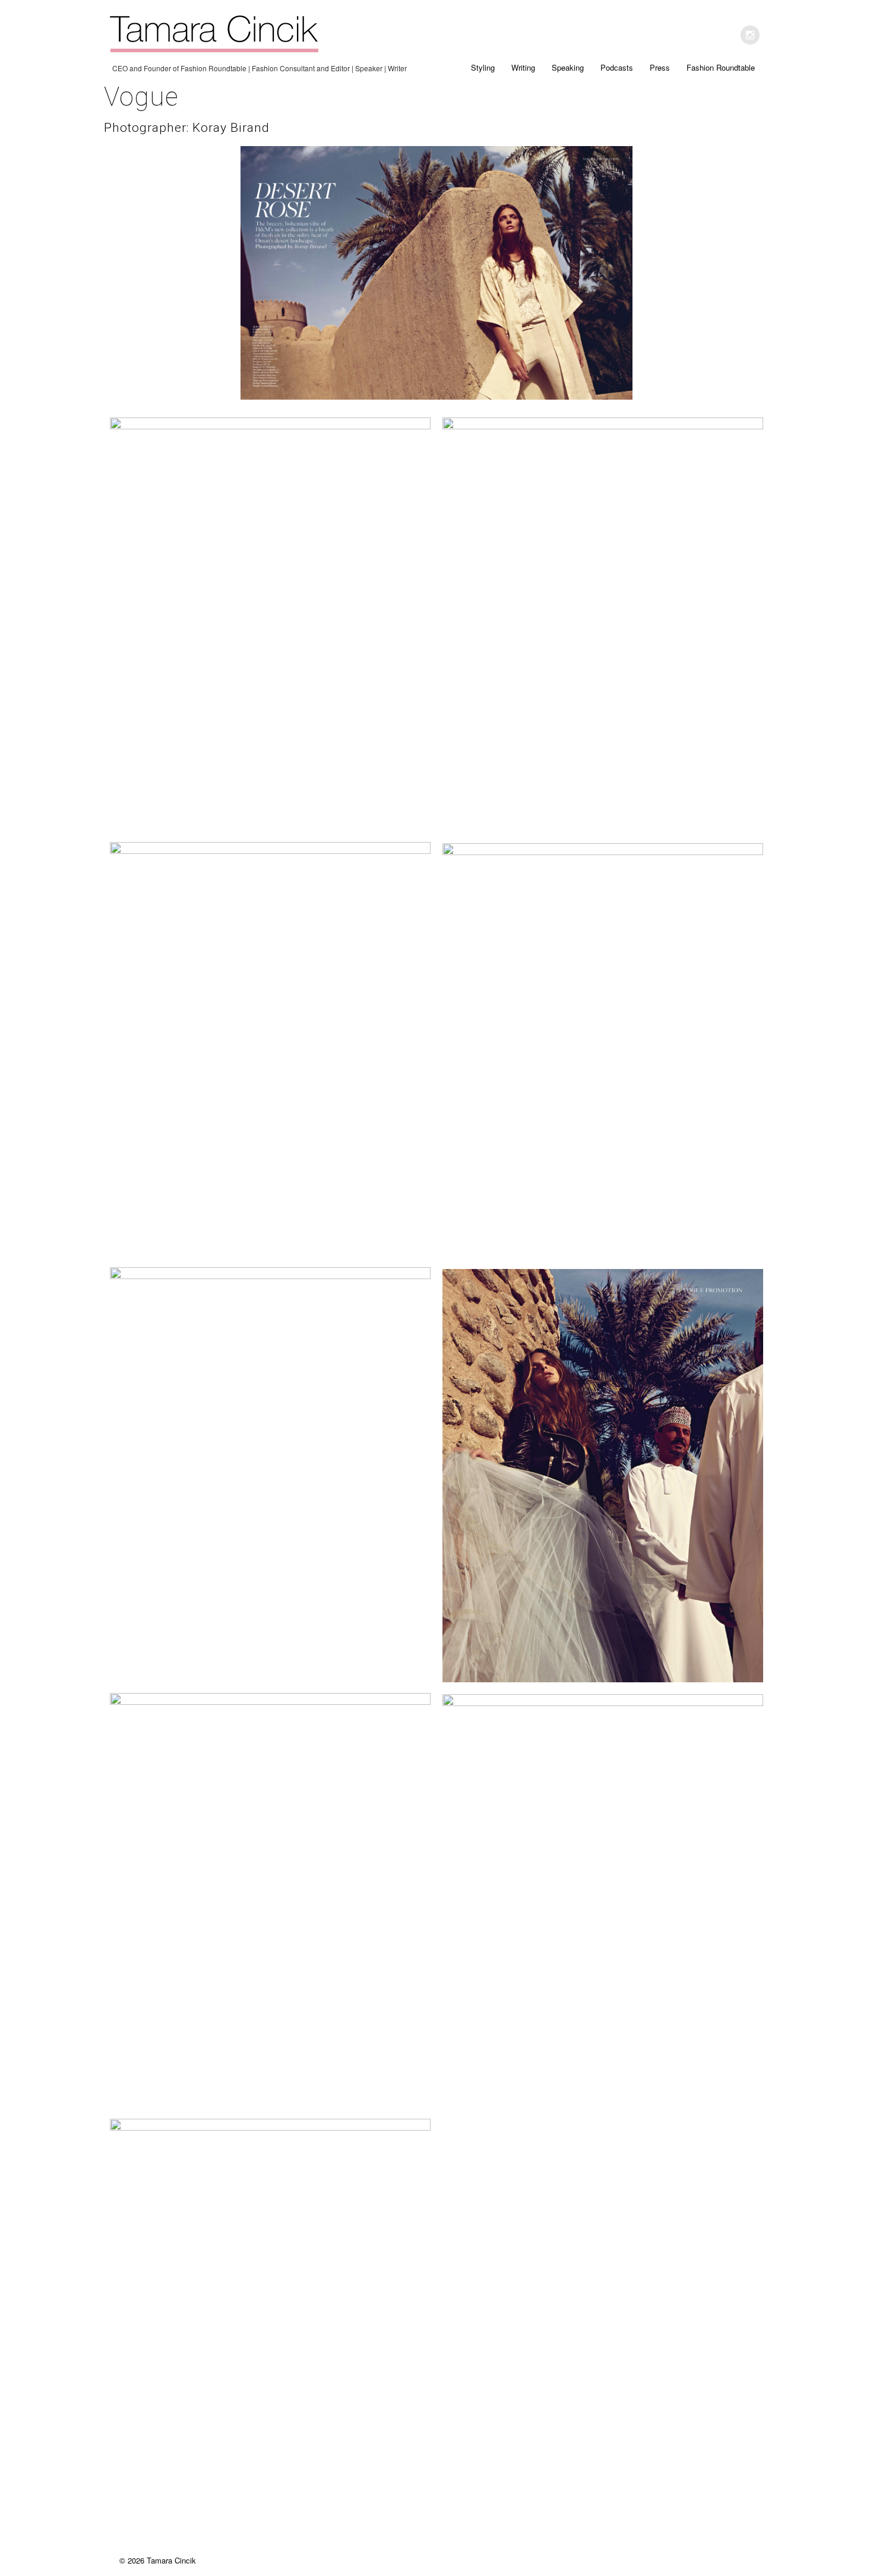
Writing (523, 67)
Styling (483, 67)
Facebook (700, 35)
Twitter (725, 35)
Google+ (750, 35)
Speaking (568, 67)
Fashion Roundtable (721, 67)
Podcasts (617, 67)
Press (660, 67)
